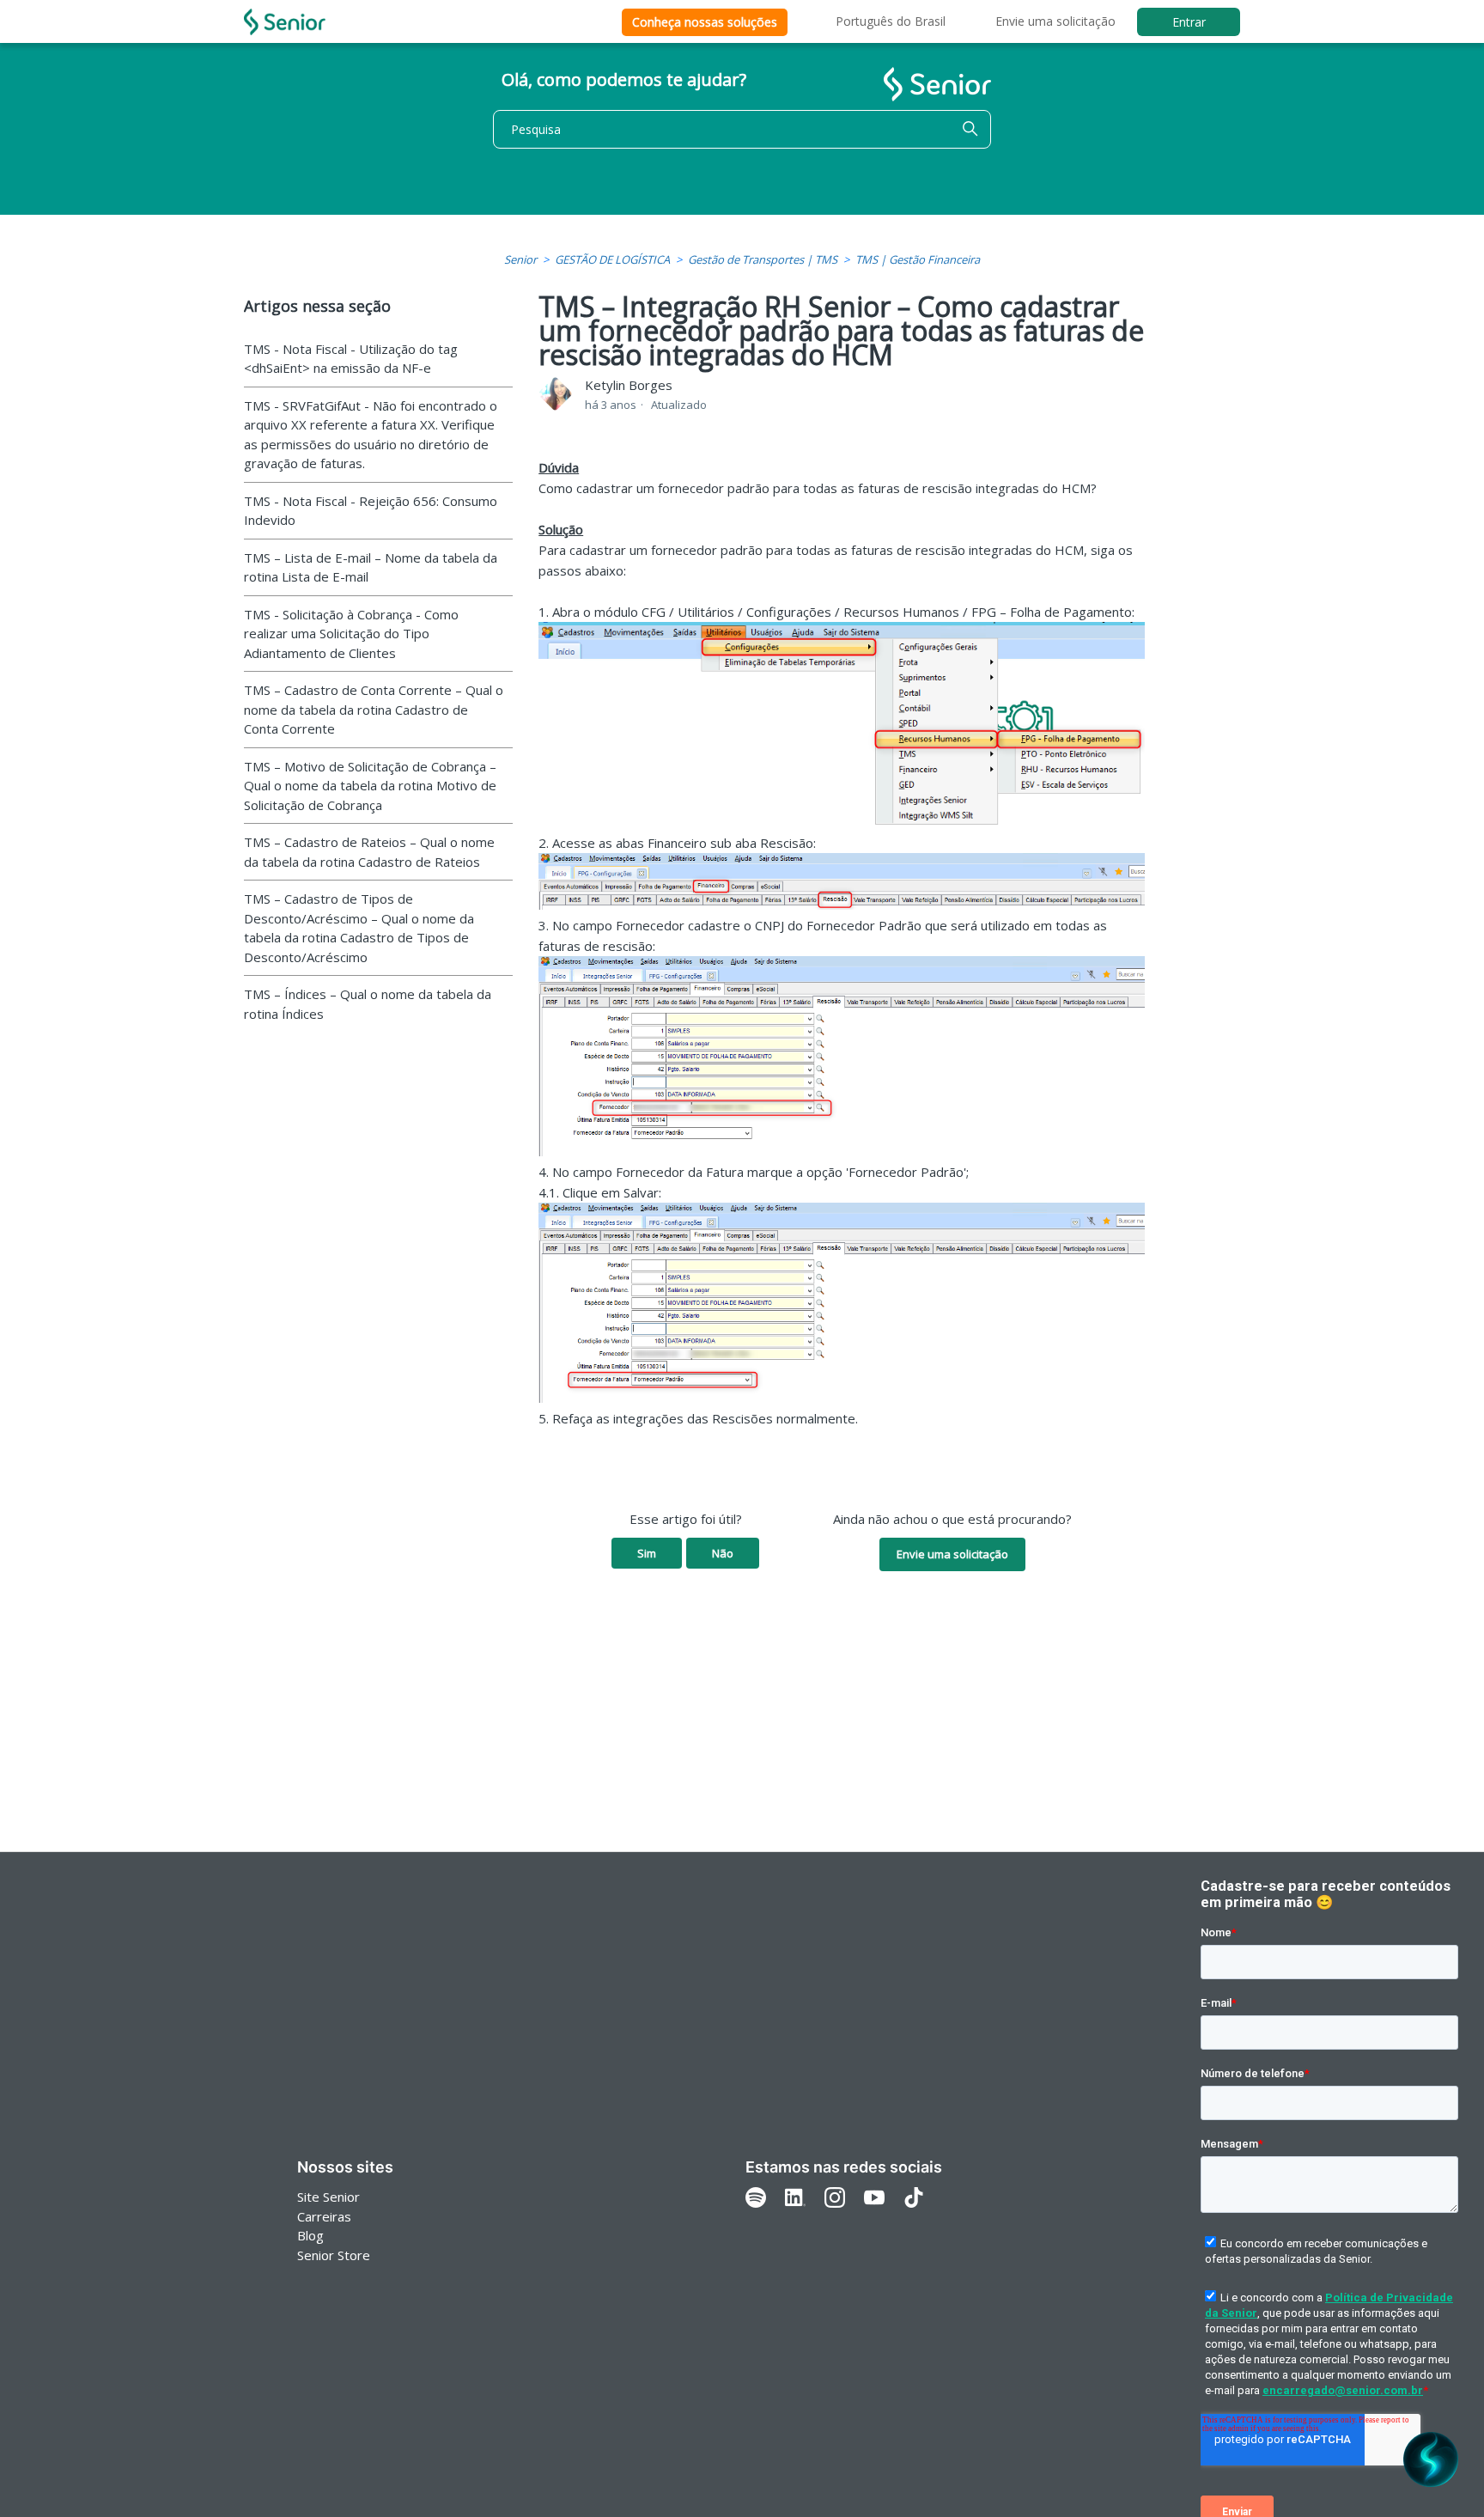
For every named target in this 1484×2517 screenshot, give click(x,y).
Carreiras (324, 2216)
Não (723, 1553)
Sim (647, 1553)
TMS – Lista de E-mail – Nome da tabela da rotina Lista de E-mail (371, 567)
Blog (310, 2235)
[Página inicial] (285, 22)
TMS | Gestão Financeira (918, 259)
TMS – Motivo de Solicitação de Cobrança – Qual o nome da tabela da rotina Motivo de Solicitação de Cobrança (370, 786)
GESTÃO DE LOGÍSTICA (612, 259)
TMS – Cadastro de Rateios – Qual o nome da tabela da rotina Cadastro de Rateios (369, 852)
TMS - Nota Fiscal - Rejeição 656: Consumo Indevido (371, 511)
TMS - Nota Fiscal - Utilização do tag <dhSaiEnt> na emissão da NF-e (351, 359)
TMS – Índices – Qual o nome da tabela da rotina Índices (368, 1004)
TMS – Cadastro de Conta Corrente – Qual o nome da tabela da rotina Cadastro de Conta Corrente (374, 709)
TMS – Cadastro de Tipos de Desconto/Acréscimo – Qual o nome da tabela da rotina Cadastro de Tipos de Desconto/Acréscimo (359, 928)
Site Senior (328, 2197)
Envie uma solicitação (1055, 21)
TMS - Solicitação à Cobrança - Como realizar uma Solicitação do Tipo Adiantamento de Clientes (351, 634)
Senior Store (334, 2255)
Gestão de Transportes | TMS (763, 259)
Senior (520, 259)
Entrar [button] (1189, 22)
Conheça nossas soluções (705, 22)
